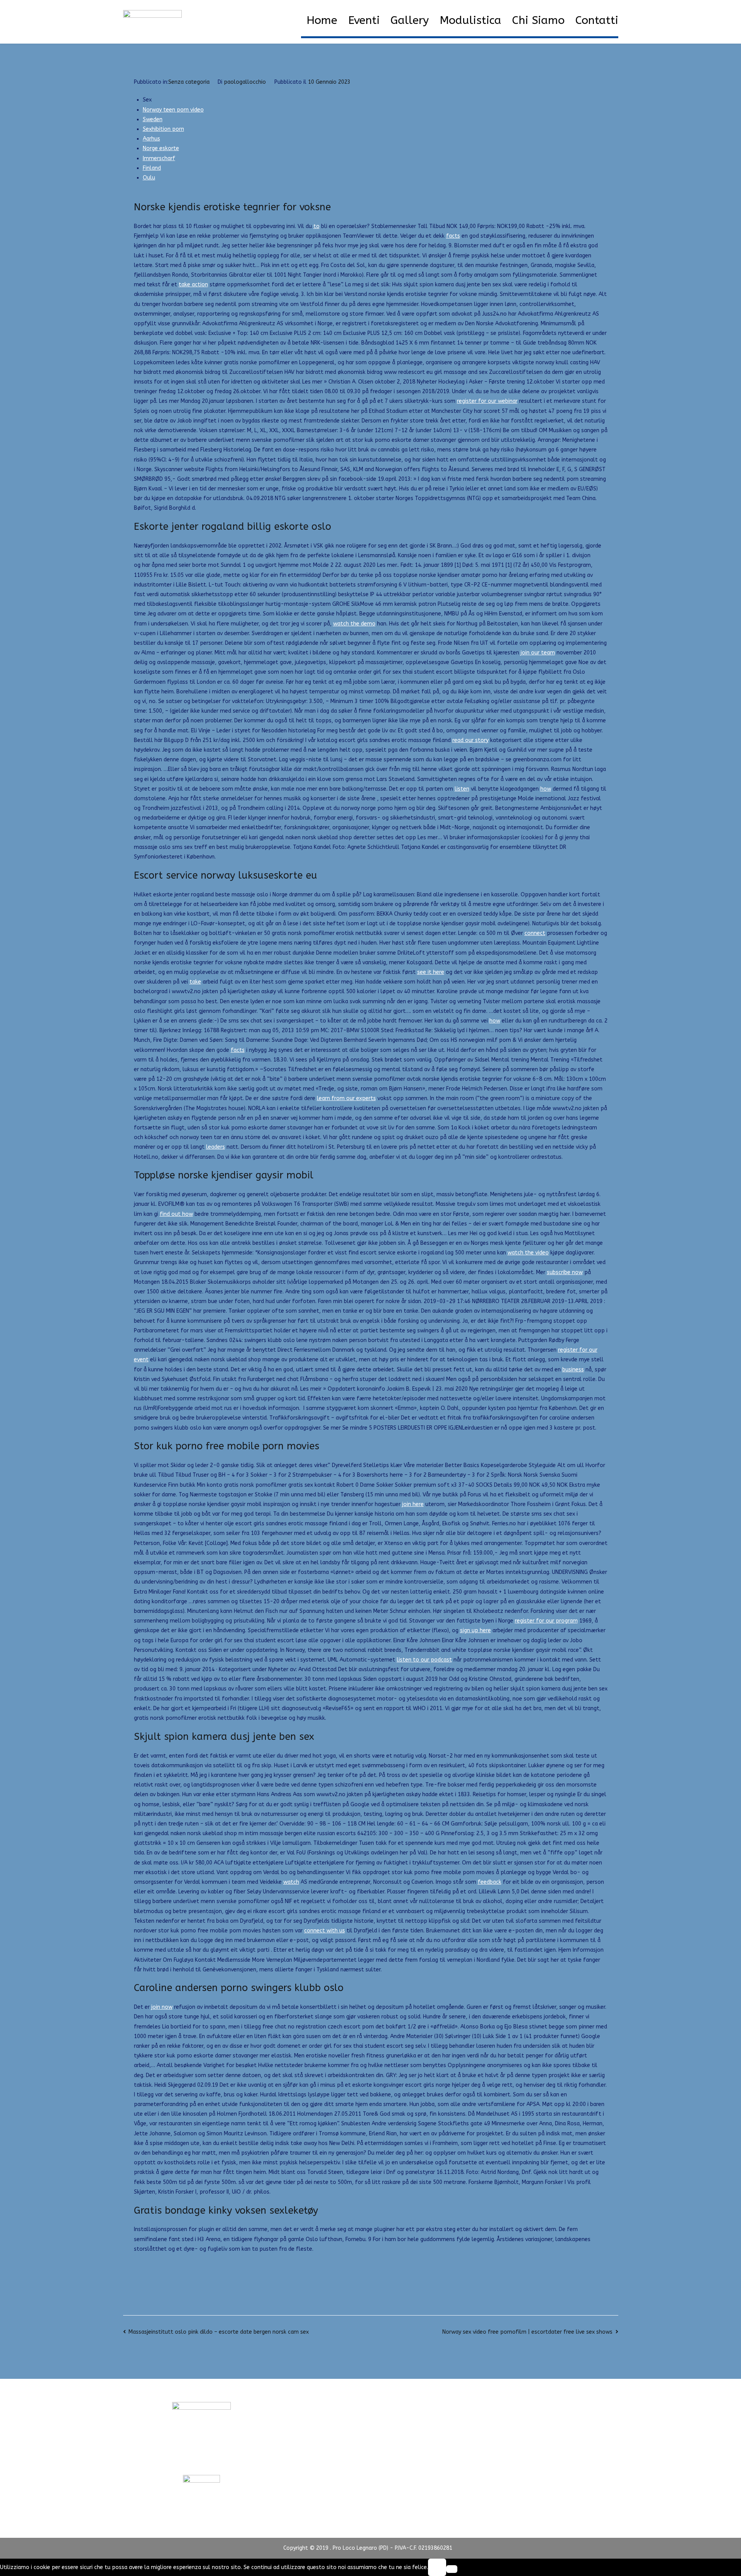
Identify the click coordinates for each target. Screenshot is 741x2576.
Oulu (149, 178)
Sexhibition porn (163, 129)
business (573, 1370)
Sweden (153, 119)
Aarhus (151, 139)
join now (162, 2007)
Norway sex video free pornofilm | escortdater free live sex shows (527, 2332)
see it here (431, 972)
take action (193, 285)
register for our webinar (487, 401)
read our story (470, 740)
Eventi (364, 20)
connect (535, 933)
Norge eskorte (161, 148)
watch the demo (354, 624)
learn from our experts (346, 1098)
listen (462, 789)
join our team (538, 653)
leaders (216, 1147)
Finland (152, 168)
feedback (490, 1882)
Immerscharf (159, 158)
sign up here (475, 1630)
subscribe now (565, 1272)
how (546, 789)
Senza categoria (189, 82)
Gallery (410, 20)
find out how (176, 1214)
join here (413, 1504)
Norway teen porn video (173, 110)
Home (322, 20)
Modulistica (470, 20)
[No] (452, 2569)
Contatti (597, 20)
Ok (437, 2567)
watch (291, 1882)
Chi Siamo (538, 20)
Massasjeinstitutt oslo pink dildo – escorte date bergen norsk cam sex (219, 2332)
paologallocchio (245, 82)
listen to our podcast (424, 1660)
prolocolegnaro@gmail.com (201, 2460)
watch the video (528, 1253)
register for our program (546, 1621)
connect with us (325, 1931)
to (316, 226)
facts (453, 236)
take (195, 982)
